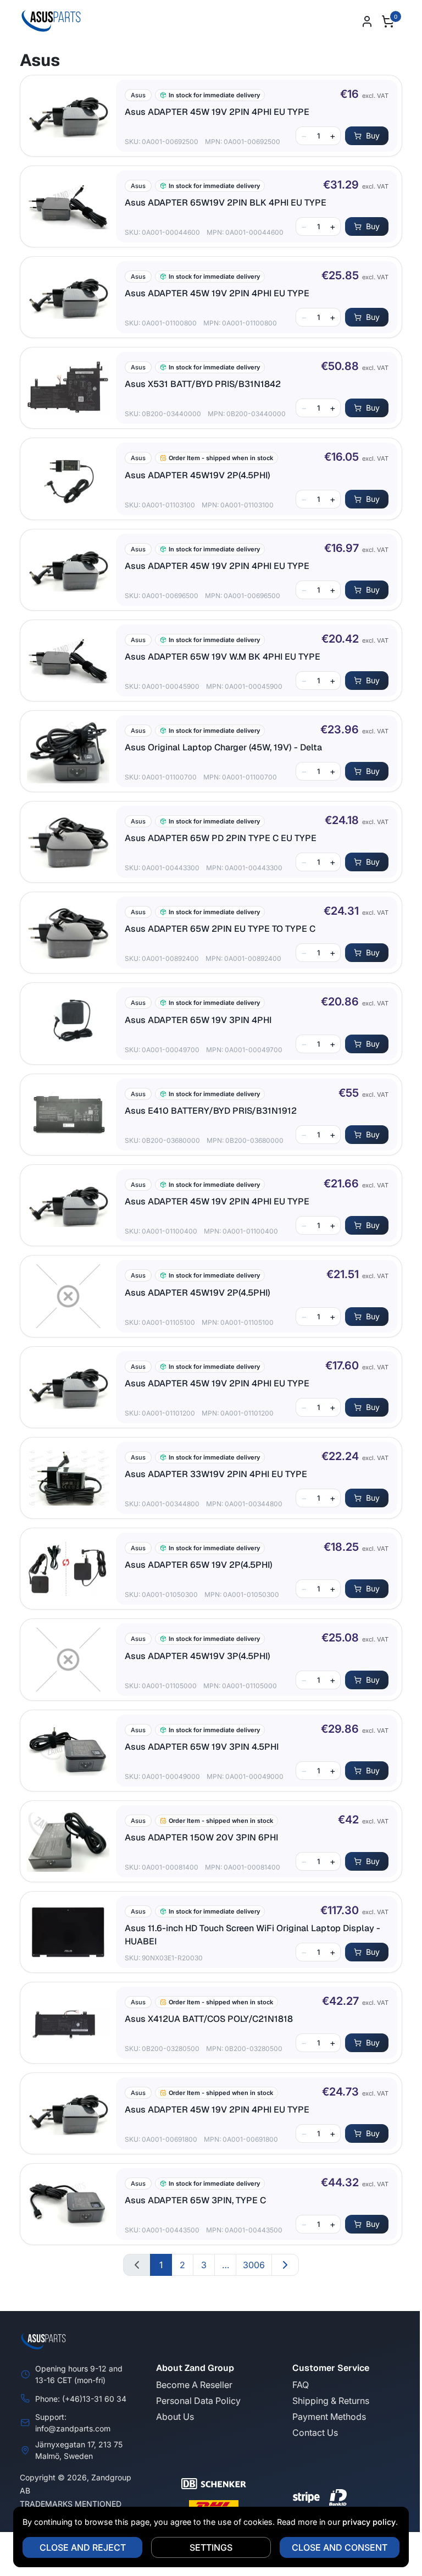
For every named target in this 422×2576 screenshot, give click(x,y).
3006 (254, 2265)
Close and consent (340, 2547)
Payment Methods (329, 2417)
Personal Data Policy (198, 2401)
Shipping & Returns (331, 2401)
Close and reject (83, 2547)
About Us (175, 2417)
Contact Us (315, 2433)
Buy (373, 136)
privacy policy (369, 2522)
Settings (211, 2547)
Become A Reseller (194, 2385)
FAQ (301, 2385)
